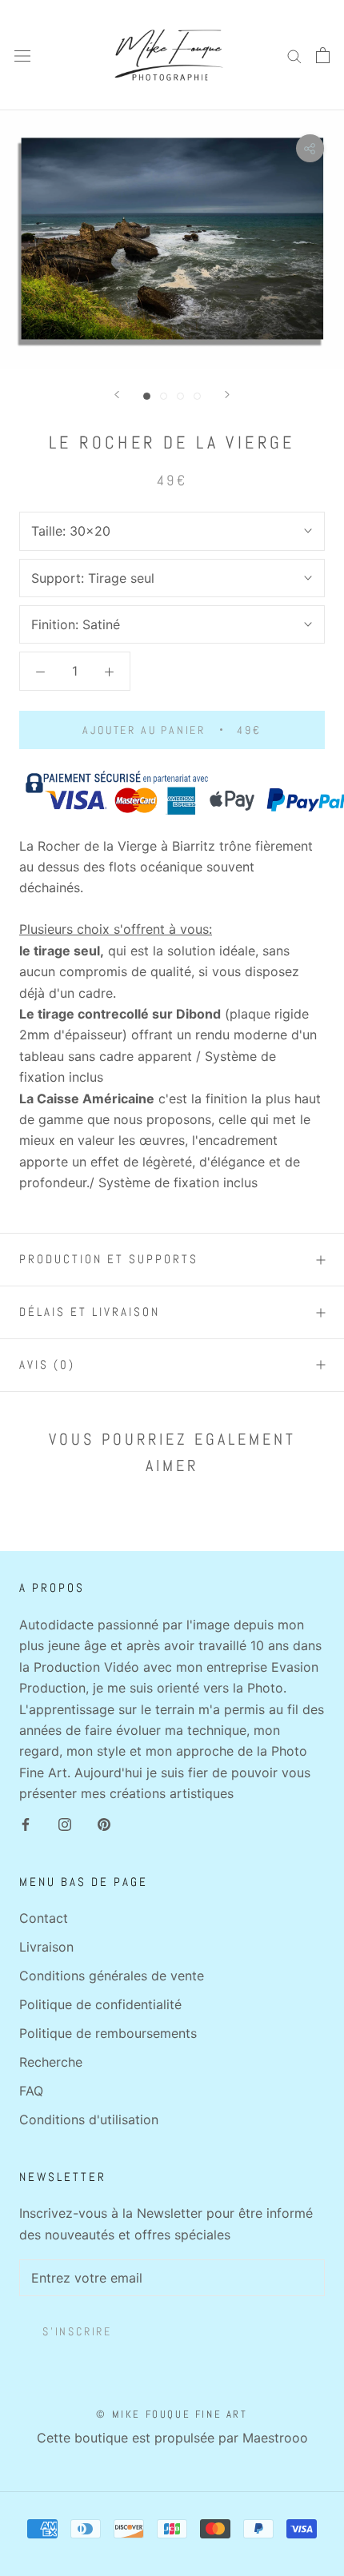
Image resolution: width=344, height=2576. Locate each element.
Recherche (51, 2062)
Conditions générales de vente (112, 1976)
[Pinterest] (104, 1823)
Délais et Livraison (90, 1312)
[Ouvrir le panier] (323, 55)
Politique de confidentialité (100, 2004)
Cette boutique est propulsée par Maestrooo (172, 2438)
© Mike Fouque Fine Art (172, 2414)
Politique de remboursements (108, 2033)
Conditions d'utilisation (89, 2119)
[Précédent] (117, 395)
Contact (44, 1918)
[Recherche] (294, 55)
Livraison (46, 1947)
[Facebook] (26, 1823)
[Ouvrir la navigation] (22, 56)
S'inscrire (77, 2331)
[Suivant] (227, 395)
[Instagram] (65, 1823)
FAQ (31, 2091)
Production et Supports (109, 1259)
